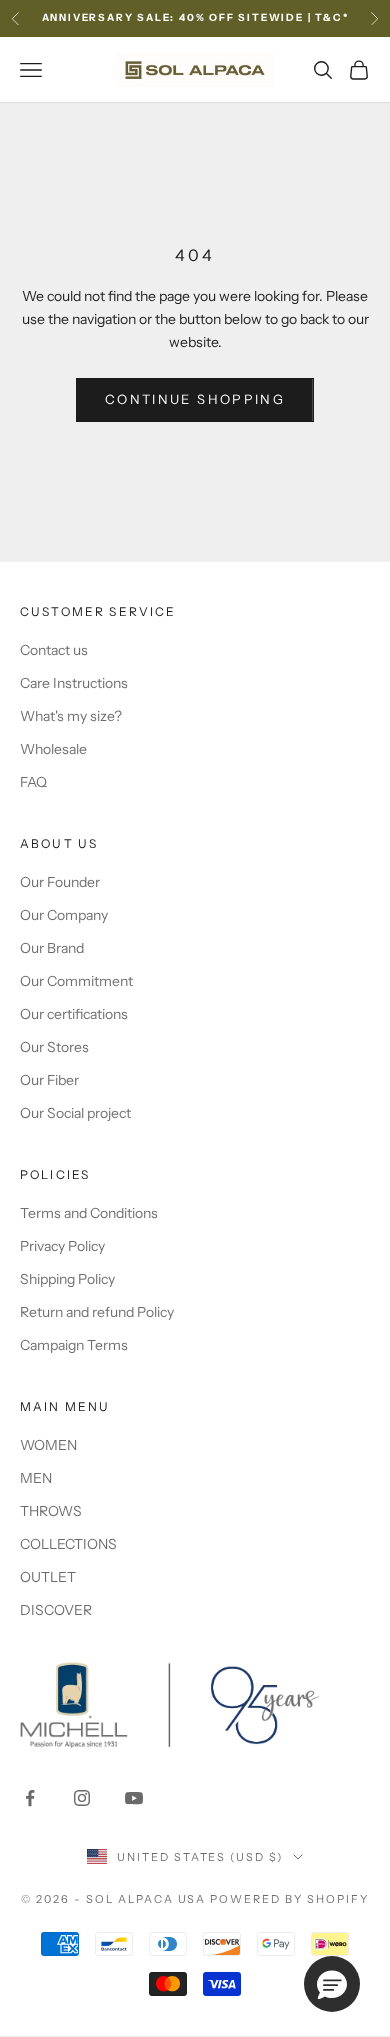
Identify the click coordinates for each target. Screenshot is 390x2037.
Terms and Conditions (89, 1213)
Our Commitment (76, 981)
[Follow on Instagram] (82, 1798)
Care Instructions (74, 683)
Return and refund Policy (97, 1312)
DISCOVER (56, 1610)
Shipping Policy (67, 1279)
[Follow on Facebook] (30, 1798)
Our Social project (75, 1113)
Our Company (64, 915)
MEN (36, 1478)
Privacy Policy (62, 1246)
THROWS (51, 1511)
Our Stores (54, 1047)
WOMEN (48, 1445)
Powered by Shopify (289, 1899)
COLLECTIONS (68, 1544)
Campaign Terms (74, 1345)
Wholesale (53, 749)
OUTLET (48, 1577)
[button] (332, 1984)
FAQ (33, 782)
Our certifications (74, 1014)
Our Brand (52, 948)
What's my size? (71, 716)
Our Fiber (49, 1080)
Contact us (54, 650)
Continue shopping (195, 399)
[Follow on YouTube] (134, 1798)
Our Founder (60, 882)
